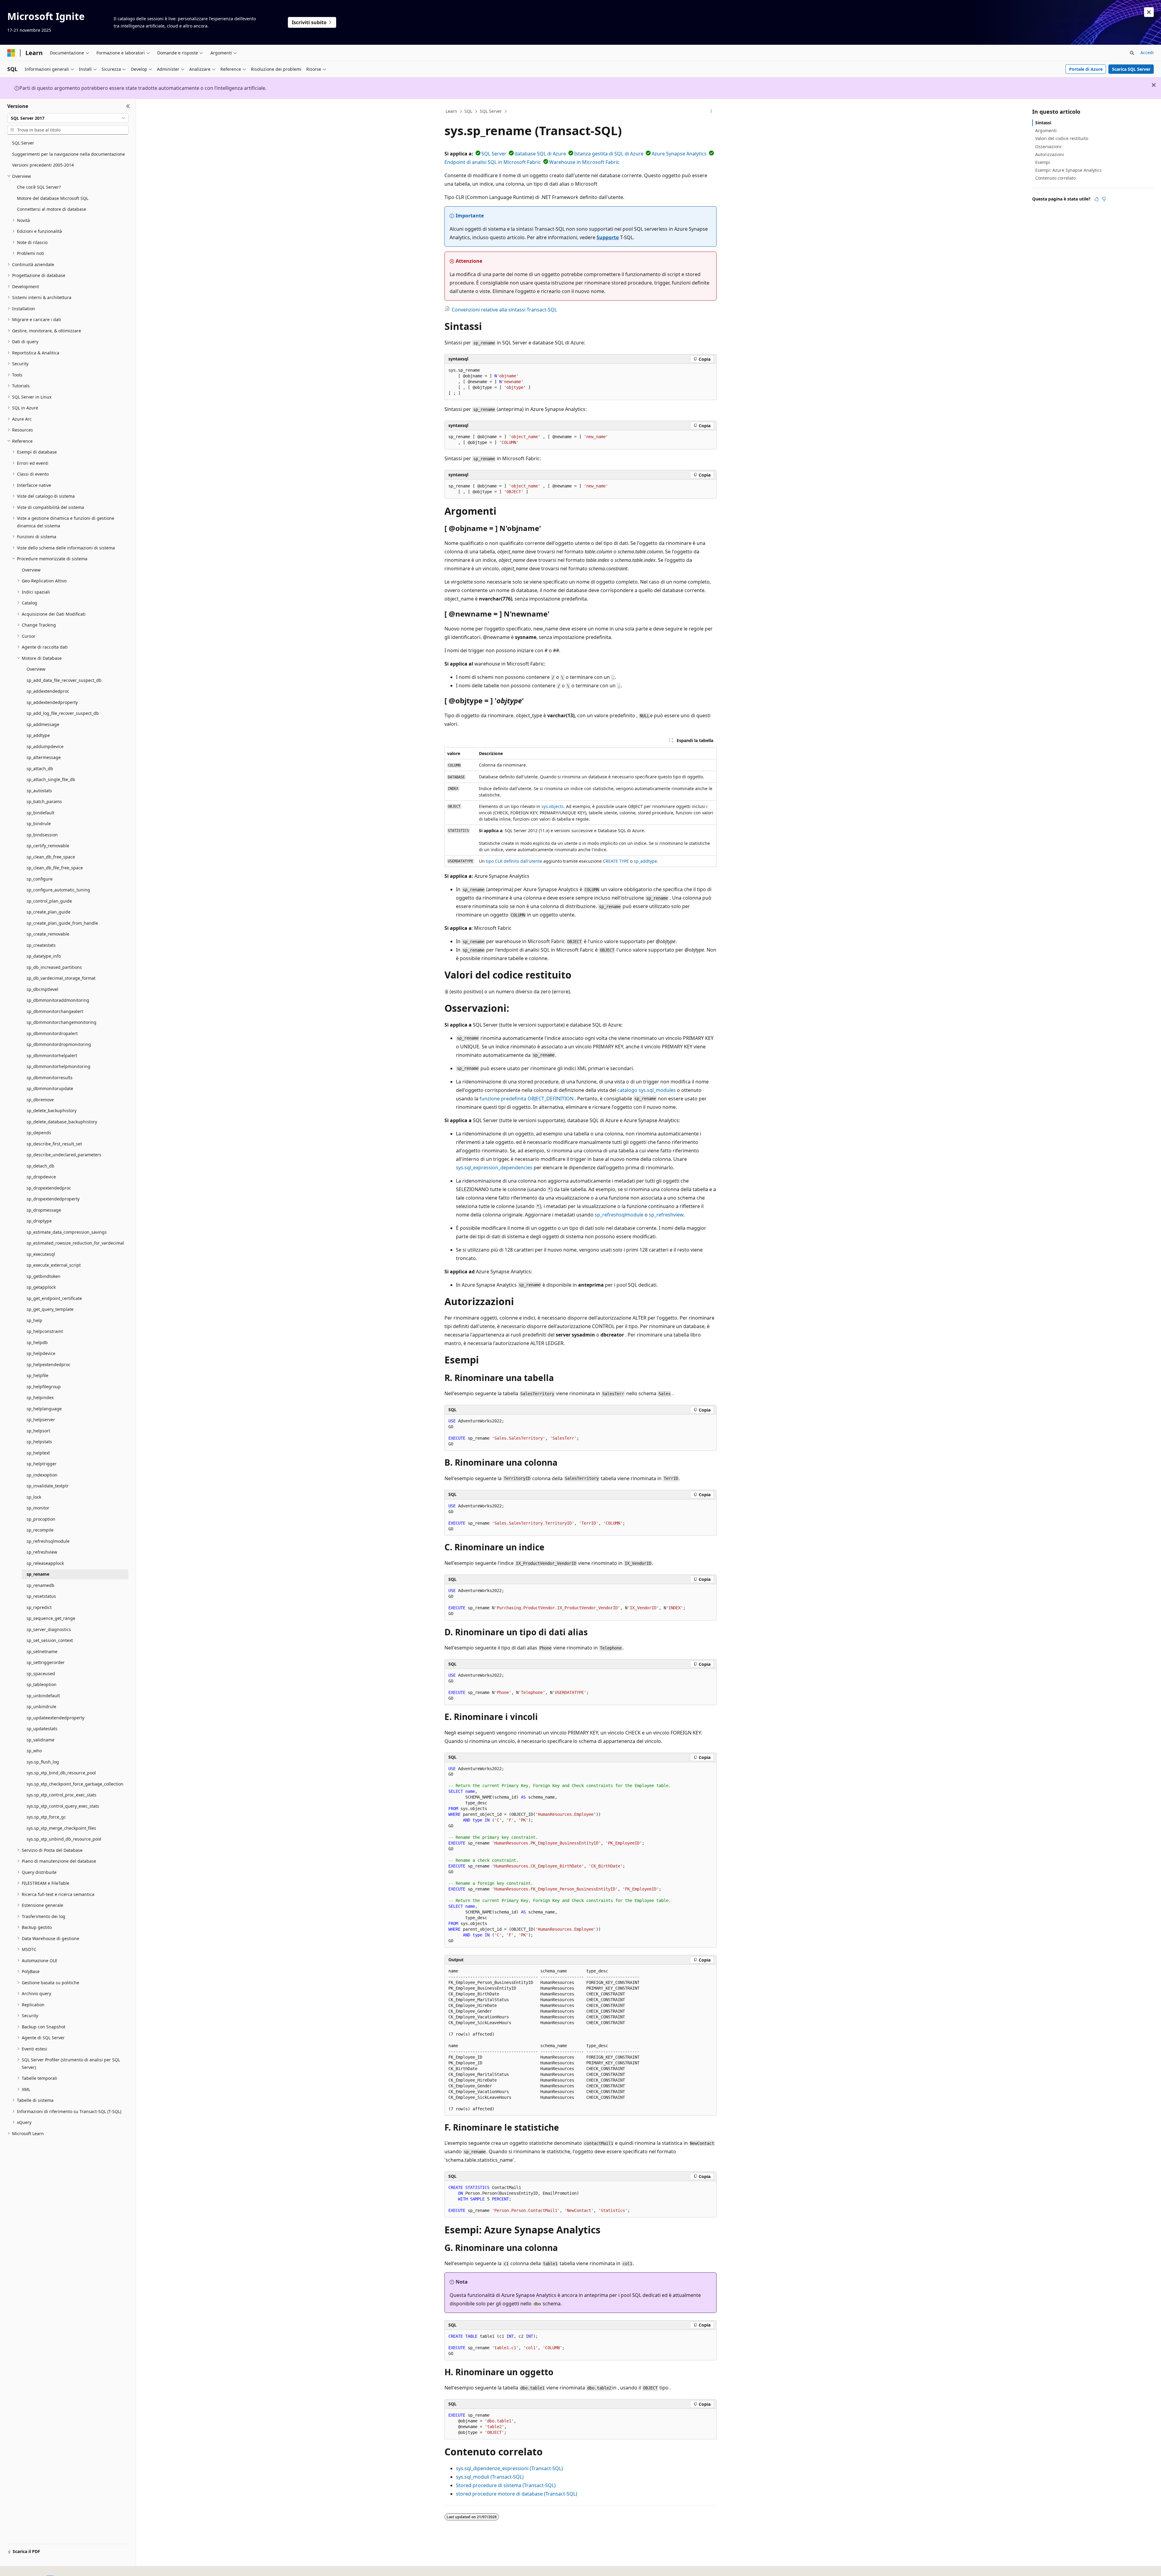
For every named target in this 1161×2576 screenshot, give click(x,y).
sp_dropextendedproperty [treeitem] (53, 1199)
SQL (468, 111)
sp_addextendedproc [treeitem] (48, 691)
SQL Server (491, 111)
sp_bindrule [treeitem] (39, 824)
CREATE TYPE (616, 861)
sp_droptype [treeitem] (39, 1221)
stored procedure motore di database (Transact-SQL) (517, 2494)
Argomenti (1046, 130)
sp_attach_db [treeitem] (40, 769)
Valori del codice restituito (1062, 138)
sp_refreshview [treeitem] (42, 1552)
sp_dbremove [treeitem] (40, 1100)
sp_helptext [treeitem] (38, 1453)
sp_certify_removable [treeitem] (48, 846)
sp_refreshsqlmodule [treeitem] (48, 1541)
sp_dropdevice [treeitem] (41, 1177)
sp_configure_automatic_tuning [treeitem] (58, 890)
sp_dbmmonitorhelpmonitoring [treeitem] (59, 1066)
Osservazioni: (1049, 147)
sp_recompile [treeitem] (40, 1530)
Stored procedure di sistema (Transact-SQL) (506, 2485)
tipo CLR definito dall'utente (514, 861)
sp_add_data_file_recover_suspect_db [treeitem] (64, 680)
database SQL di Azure (540, 154)
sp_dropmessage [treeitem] (44, 1210)
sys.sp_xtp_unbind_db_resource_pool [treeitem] (64, 1839)
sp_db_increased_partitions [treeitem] (54, 967)
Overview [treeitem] (31, 570)
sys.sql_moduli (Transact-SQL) (490, 2477)
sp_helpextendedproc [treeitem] (49, 1365)
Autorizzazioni (1050, 154)
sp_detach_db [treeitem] (41, 1166)
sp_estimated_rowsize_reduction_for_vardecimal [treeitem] (75, 1243)
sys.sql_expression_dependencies (494, 1168)
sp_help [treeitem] (34, 1320)
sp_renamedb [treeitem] (41, 1585)
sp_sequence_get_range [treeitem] (51, 1618)
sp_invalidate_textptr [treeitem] (48, 1486)
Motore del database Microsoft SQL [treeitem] (53, 198)
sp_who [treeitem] (34, 1751)
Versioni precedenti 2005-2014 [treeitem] (43, 165)
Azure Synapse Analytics (679, 154)
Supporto (608, 237)
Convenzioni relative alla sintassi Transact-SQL (504, 310)
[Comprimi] (128, 106)
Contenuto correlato (1055, 178)
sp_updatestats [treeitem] (42, 1729)
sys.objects (553, 806)
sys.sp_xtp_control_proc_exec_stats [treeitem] (62, 1795)
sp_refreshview (666, 1215)
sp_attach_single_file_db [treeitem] (51, 779)
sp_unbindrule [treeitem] (41, 1706)
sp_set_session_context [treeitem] (50, 1640)
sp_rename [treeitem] (38, 1574)
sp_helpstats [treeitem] (39, 1442)
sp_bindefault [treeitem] (41, 813)
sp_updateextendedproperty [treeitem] (55, 1718)
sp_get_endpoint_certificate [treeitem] (54, 1298)
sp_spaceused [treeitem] (41, 1674)
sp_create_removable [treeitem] (48, 934)
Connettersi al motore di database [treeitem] (52, 209)
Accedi (1147, 52)
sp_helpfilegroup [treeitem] (44, 1387)
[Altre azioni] (711, 112)
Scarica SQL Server (1131, 69)
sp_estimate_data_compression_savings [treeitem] (67, 1232)
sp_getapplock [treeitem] (41, 1287)
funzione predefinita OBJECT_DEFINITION (527, 1099)
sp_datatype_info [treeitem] (44, 956)
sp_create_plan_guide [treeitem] (49, 912)
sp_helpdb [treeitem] (37, 1342)
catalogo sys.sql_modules (647, 1090)
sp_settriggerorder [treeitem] (46, 1662)
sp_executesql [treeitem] (41, 1254)
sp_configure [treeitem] (40, 879)
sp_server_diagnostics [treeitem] (49, 1629)
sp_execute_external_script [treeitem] (54, 1265)
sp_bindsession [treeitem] (42, 835)
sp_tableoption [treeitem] (42, 1684)
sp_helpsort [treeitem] (38, 1431)
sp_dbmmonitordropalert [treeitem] (52, 1033)
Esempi (1043, 162)
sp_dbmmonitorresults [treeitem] (50, 1078)
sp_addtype (645, 861)
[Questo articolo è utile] (1097, 199)
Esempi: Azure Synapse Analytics (1068, 170)
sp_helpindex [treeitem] (40, 1397)
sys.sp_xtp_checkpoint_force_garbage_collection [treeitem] (75, 1784)
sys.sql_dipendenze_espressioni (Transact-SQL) (509, 2468)
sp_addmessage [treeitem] (43, 724)
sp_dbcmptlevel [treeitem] (42, 989)
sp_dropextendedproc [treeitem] (49, 1188)
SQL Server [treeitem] (23, 143)
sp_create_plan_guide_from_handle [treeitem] (62, 923)
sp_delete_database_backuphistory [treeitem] (62, 1122)
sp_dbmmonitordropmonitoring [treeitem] (59, 1044)
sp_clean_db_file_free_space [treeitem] (55, 868)
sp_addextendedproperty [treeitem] (52, 702)
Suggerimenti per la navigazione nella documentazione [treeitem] (68, 154)
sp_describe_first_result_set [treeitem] (54, 1144)
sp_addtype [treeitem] (38, 735)
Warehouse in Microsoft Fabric (584, 162)
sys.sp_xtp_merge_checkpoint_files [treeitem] (61, 1828)
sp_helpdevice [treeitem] (41, 1353)
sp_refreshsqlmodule (619, 1215)
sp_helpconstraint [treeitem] (45, 1331)
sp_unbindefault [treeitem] (43, 1696)
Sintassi (1043, 123)
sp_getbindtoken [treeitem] (44, 1276)
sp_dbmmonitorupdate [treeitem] (50, 1088)
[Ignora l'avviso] (1149, 12)
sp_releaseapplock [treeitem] (45, 1563)
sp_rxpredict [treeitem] (39, 1607)
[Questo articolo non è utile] (1104, 199)
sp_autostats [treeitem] (39, 791)
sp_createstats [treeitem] (41, 945)
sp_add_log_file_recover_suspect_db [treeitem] (63, 713)
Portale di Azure (1086, 69)
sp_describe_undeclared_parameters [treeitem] (64, 1155)
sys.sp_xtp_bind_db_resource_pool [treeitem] (61, 1773)
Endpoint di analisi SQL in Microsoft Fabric (493, 162)
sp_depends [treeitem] (39, 1133)
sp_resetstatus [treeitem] (41, 1596)
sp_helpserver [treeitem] (41, 1420)
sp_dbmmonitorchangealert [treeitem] (55, 1011)
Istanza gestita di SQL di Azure (609, 154)
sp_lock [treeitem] (34, 1497)
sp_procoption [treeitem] (41, 1519)
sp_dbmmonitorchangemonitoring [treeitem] (62, 1022)
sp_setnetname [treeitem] (42, 1651)
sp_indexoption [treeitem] (42, 1475)
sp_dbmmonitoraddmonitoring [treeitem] (58, 1000)
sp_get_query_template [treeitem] (50, 1309)
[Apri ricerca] (1132, 53)
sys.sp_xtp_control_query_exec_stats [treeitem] (63, 1806)
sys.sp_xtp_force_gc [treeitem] (46, 1817)
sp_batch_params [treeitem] (44, 801)
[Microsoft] (11, 53)
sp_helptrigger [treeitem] (42, 1464)
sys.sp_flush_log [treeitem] (43, 1762)
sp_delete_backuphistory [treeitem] (52, 1111)
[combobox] (68, 118)
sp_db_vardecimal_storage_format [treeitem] (61, 978)
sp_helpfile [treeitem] (37, 1375)
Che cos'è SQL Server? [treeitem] (39, 187)
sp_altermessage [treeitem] (44, 757)
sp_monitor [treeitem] (38, 1508)
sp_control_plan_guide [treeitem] (49, 901)
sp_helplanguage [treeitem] (44, 1409)
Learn (451, 111)
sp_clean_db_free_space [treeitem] (51, 857)
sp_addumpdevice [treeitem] (45, 746)
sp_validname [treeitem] (41, 1740)
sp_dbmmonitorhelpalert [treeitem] (52, 1055)
